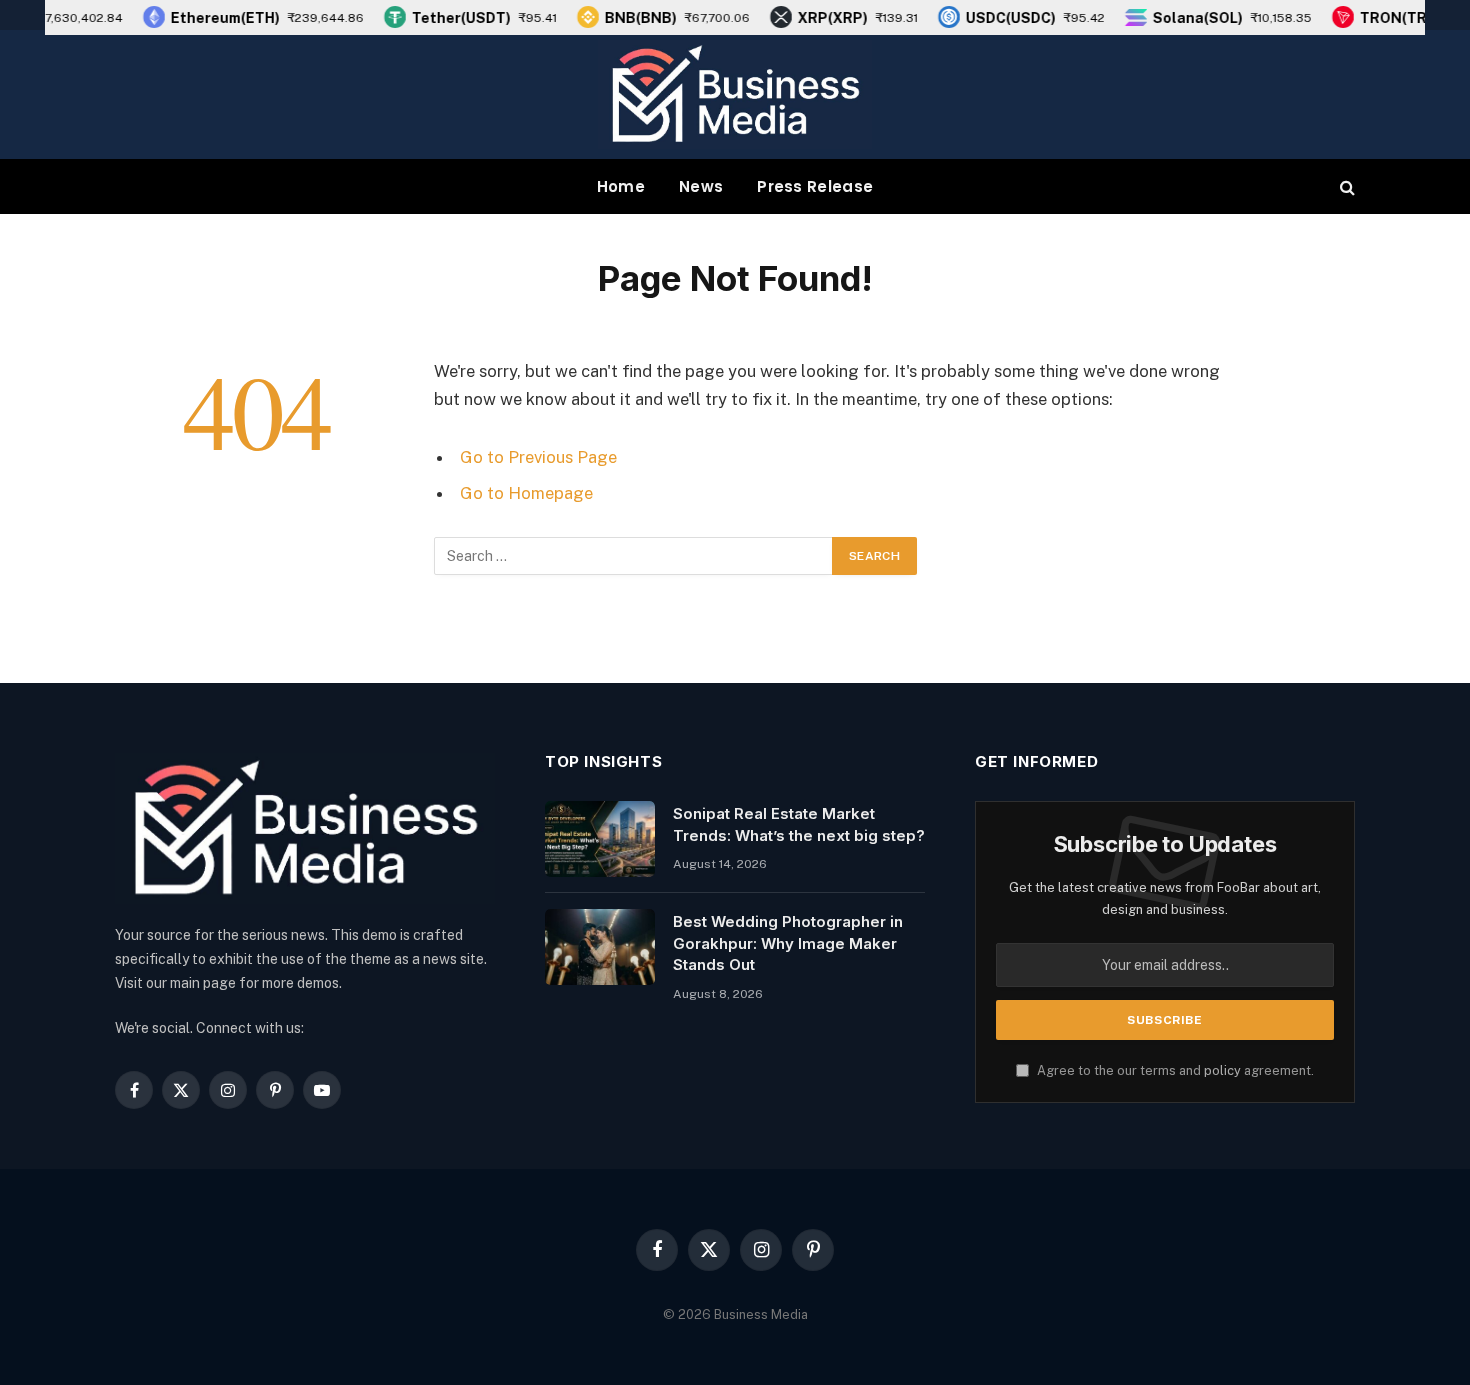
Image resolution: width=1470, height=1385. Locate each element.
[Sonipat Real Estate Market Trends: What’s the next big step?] (600, 839)
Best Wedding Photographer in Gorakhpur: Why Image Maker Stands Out (788, 943)
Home (621, 186)
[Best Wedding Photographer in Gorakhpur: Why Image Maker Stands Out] (600, 947)
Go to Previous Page (538, 457)
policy (1222, 1070)
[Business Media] (735, 94)
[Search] (1345, 186)
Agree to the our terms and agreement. (1174, 1070)
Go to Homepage (526, 493)
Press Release (815, 186)
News (701, 186)
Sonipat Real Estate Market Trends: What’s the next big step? (799, 824)
